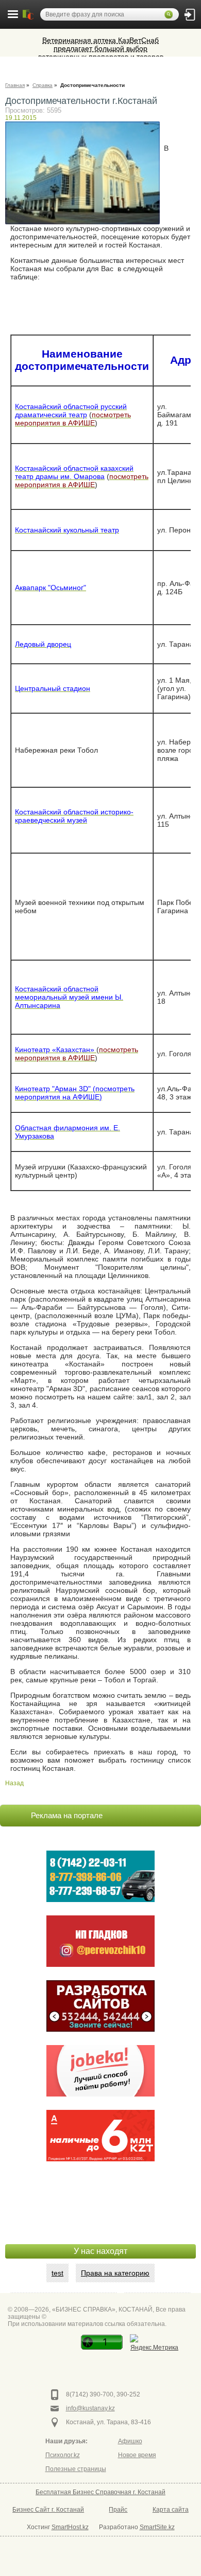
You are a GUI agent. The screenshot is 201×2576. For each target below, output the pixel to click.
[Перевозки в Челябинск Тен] (100, 1876)
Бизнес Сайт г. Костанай (48, 2510)
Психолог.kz (63, 2455)
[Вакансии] (100, 2071)
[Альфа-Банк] (100, 2136)
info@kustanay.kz (90, 2408)
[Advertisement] (100, 2218)
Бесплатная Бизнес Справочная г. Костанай (100, 2492)
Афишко (130, 2441)
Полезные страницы (76, 2469)
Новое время (137, 2455)
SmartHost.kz (70, 2527)
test (57, 2273)
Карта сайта (171, 2510)
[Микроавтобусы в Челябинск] (100, 1941)
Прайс (118, 2510)
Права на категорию (115, 2273)
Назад (14, 1783)
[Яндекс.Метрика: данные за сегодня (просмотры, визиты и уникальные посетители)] (154, 2344)
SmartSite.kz (157, 2527)
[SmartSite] (100, 2006)
